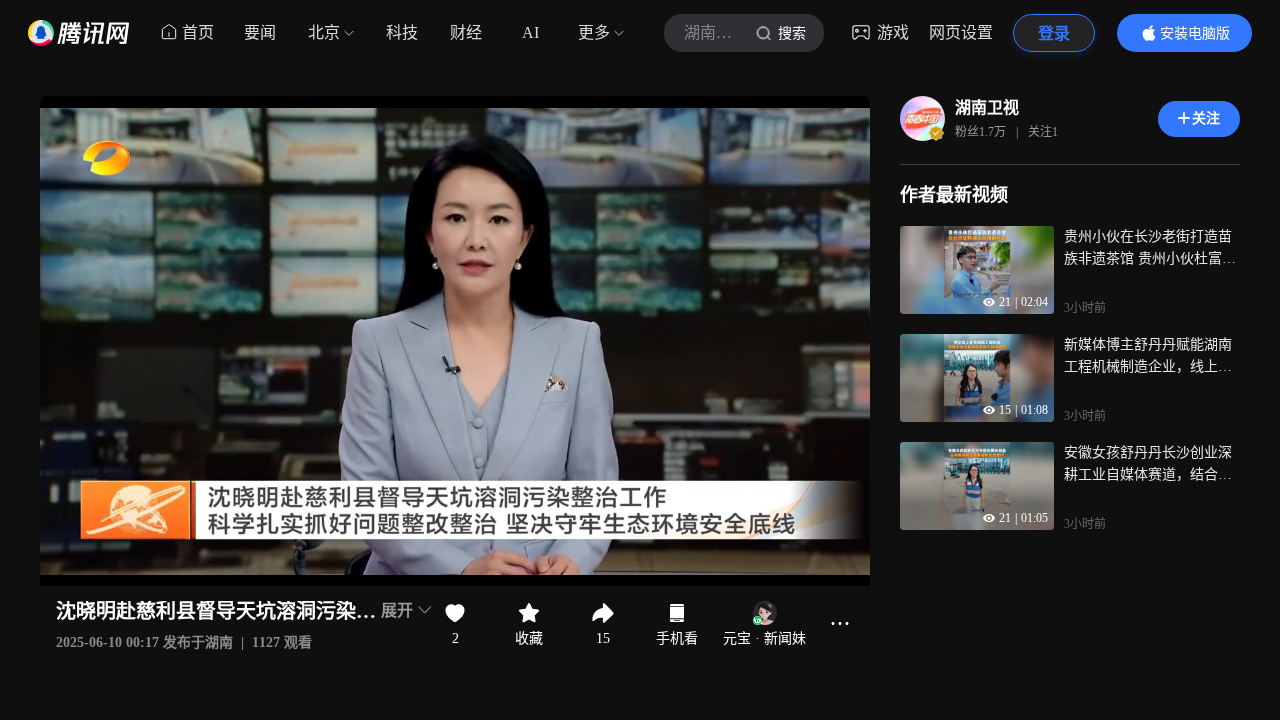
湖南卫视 (987, 107)
